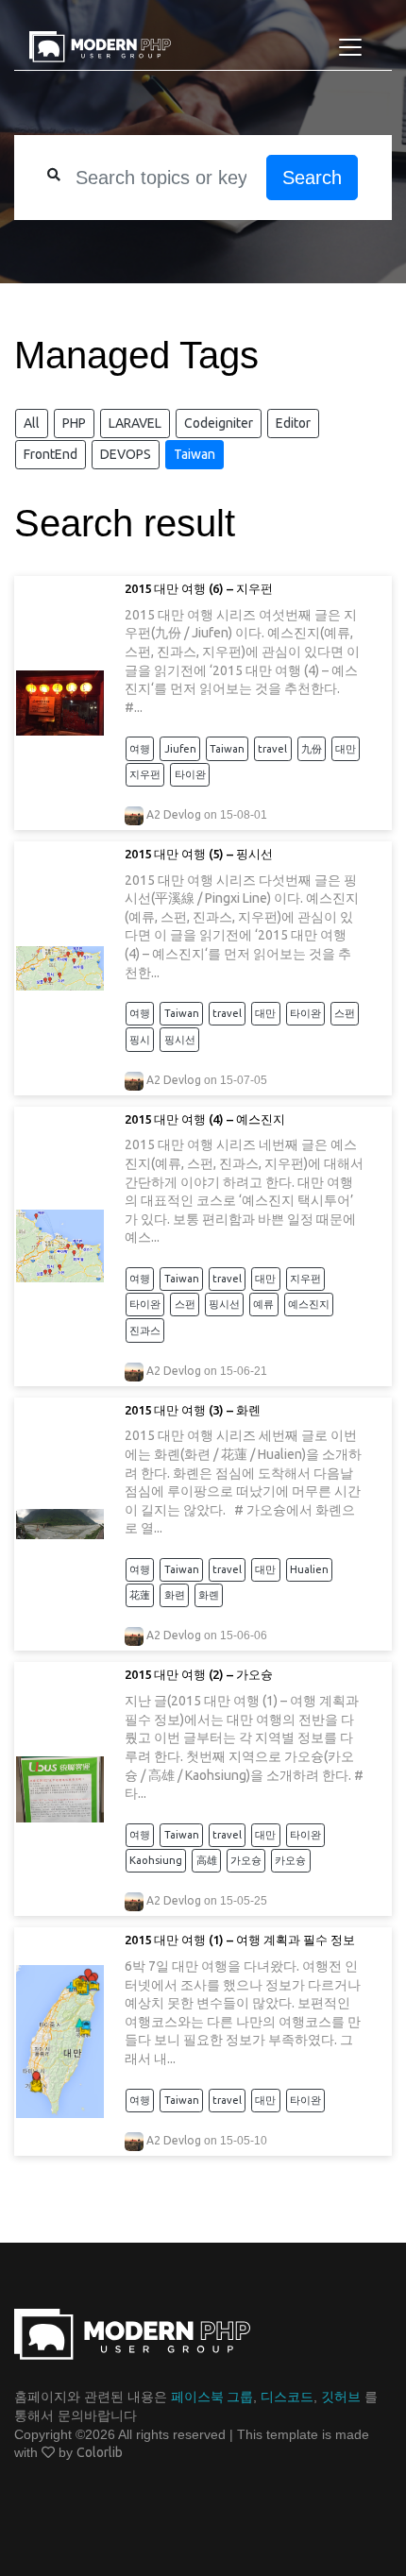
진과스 (145, 1330)
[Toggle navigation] (350, 47)
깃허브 (341, 2397)
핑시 (140, 1040)
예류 (263, 1304)
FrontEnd (51, 454)
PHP (74, 423)
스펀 (345, 1013)
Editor (293, 423)
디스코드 (287, 2397)
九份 (312, 749)
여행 (140, 749)
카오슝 (290, 1860)
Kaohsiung (156, 1860)
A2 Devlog (174, 814)
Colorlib (100, 2452)
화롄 (209, 1595)
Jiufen (180, 749)
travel (272, 749)
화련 (175, 1595)
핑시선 (180, 1040)
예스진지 (309, 1304)
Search (312, 178)
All (32, 423)
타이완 (190, 774)
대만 (346, 749)
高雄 (207, 1860)
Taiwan (195, 454)
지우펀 (145, 774)
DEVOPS (126, 454)
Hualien (309, 1569)
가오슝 (246, 1860)
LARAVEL (135, 423)
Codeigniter (219, 423)
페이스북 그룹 (212, 2397)
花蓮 (140, 1595)
